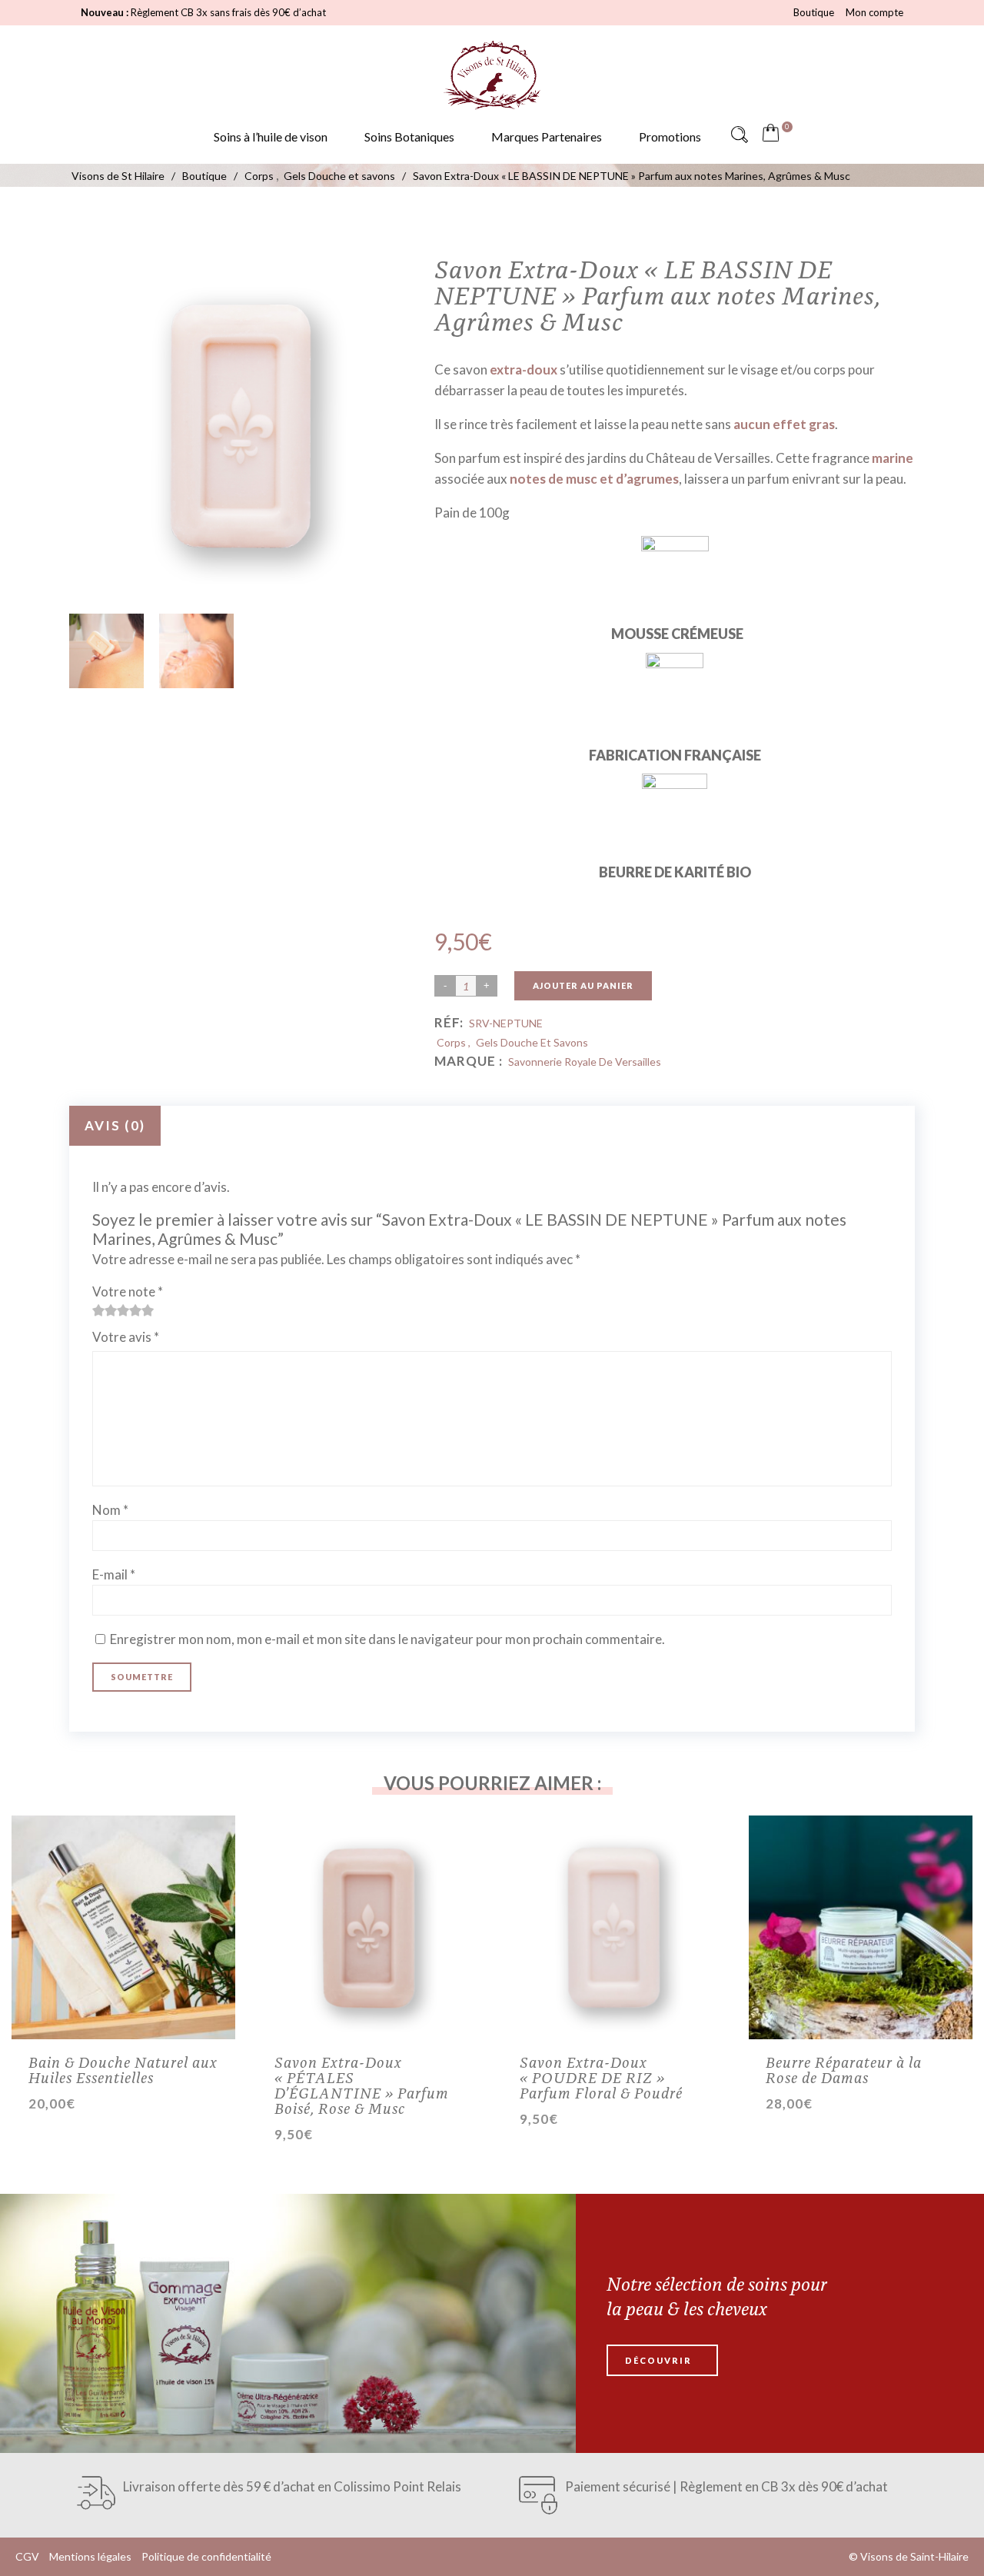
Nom (110, 1510)
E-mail (114, 1574)
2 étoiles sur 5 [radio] (105, 1310)
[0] (774, 135)
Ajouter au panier (583, 985)
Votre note (128, 1291)
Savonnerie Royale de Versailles (585, 1062)
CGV (27, 2556)
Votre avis (126, 1337)
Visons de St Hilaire (118, 176)
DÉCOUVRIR (658, 2360)
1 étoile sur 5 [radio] (98, 1310)
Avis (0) (115, 1125)
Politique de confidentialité (206, 2556)
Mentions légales (90, 2556)
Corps (259, 176)
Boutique (814, 12)
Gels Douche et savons (339, 176)
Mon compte (874, 12)
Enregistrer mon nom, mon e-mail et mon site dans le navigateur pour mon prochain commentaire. (387, 1639)
